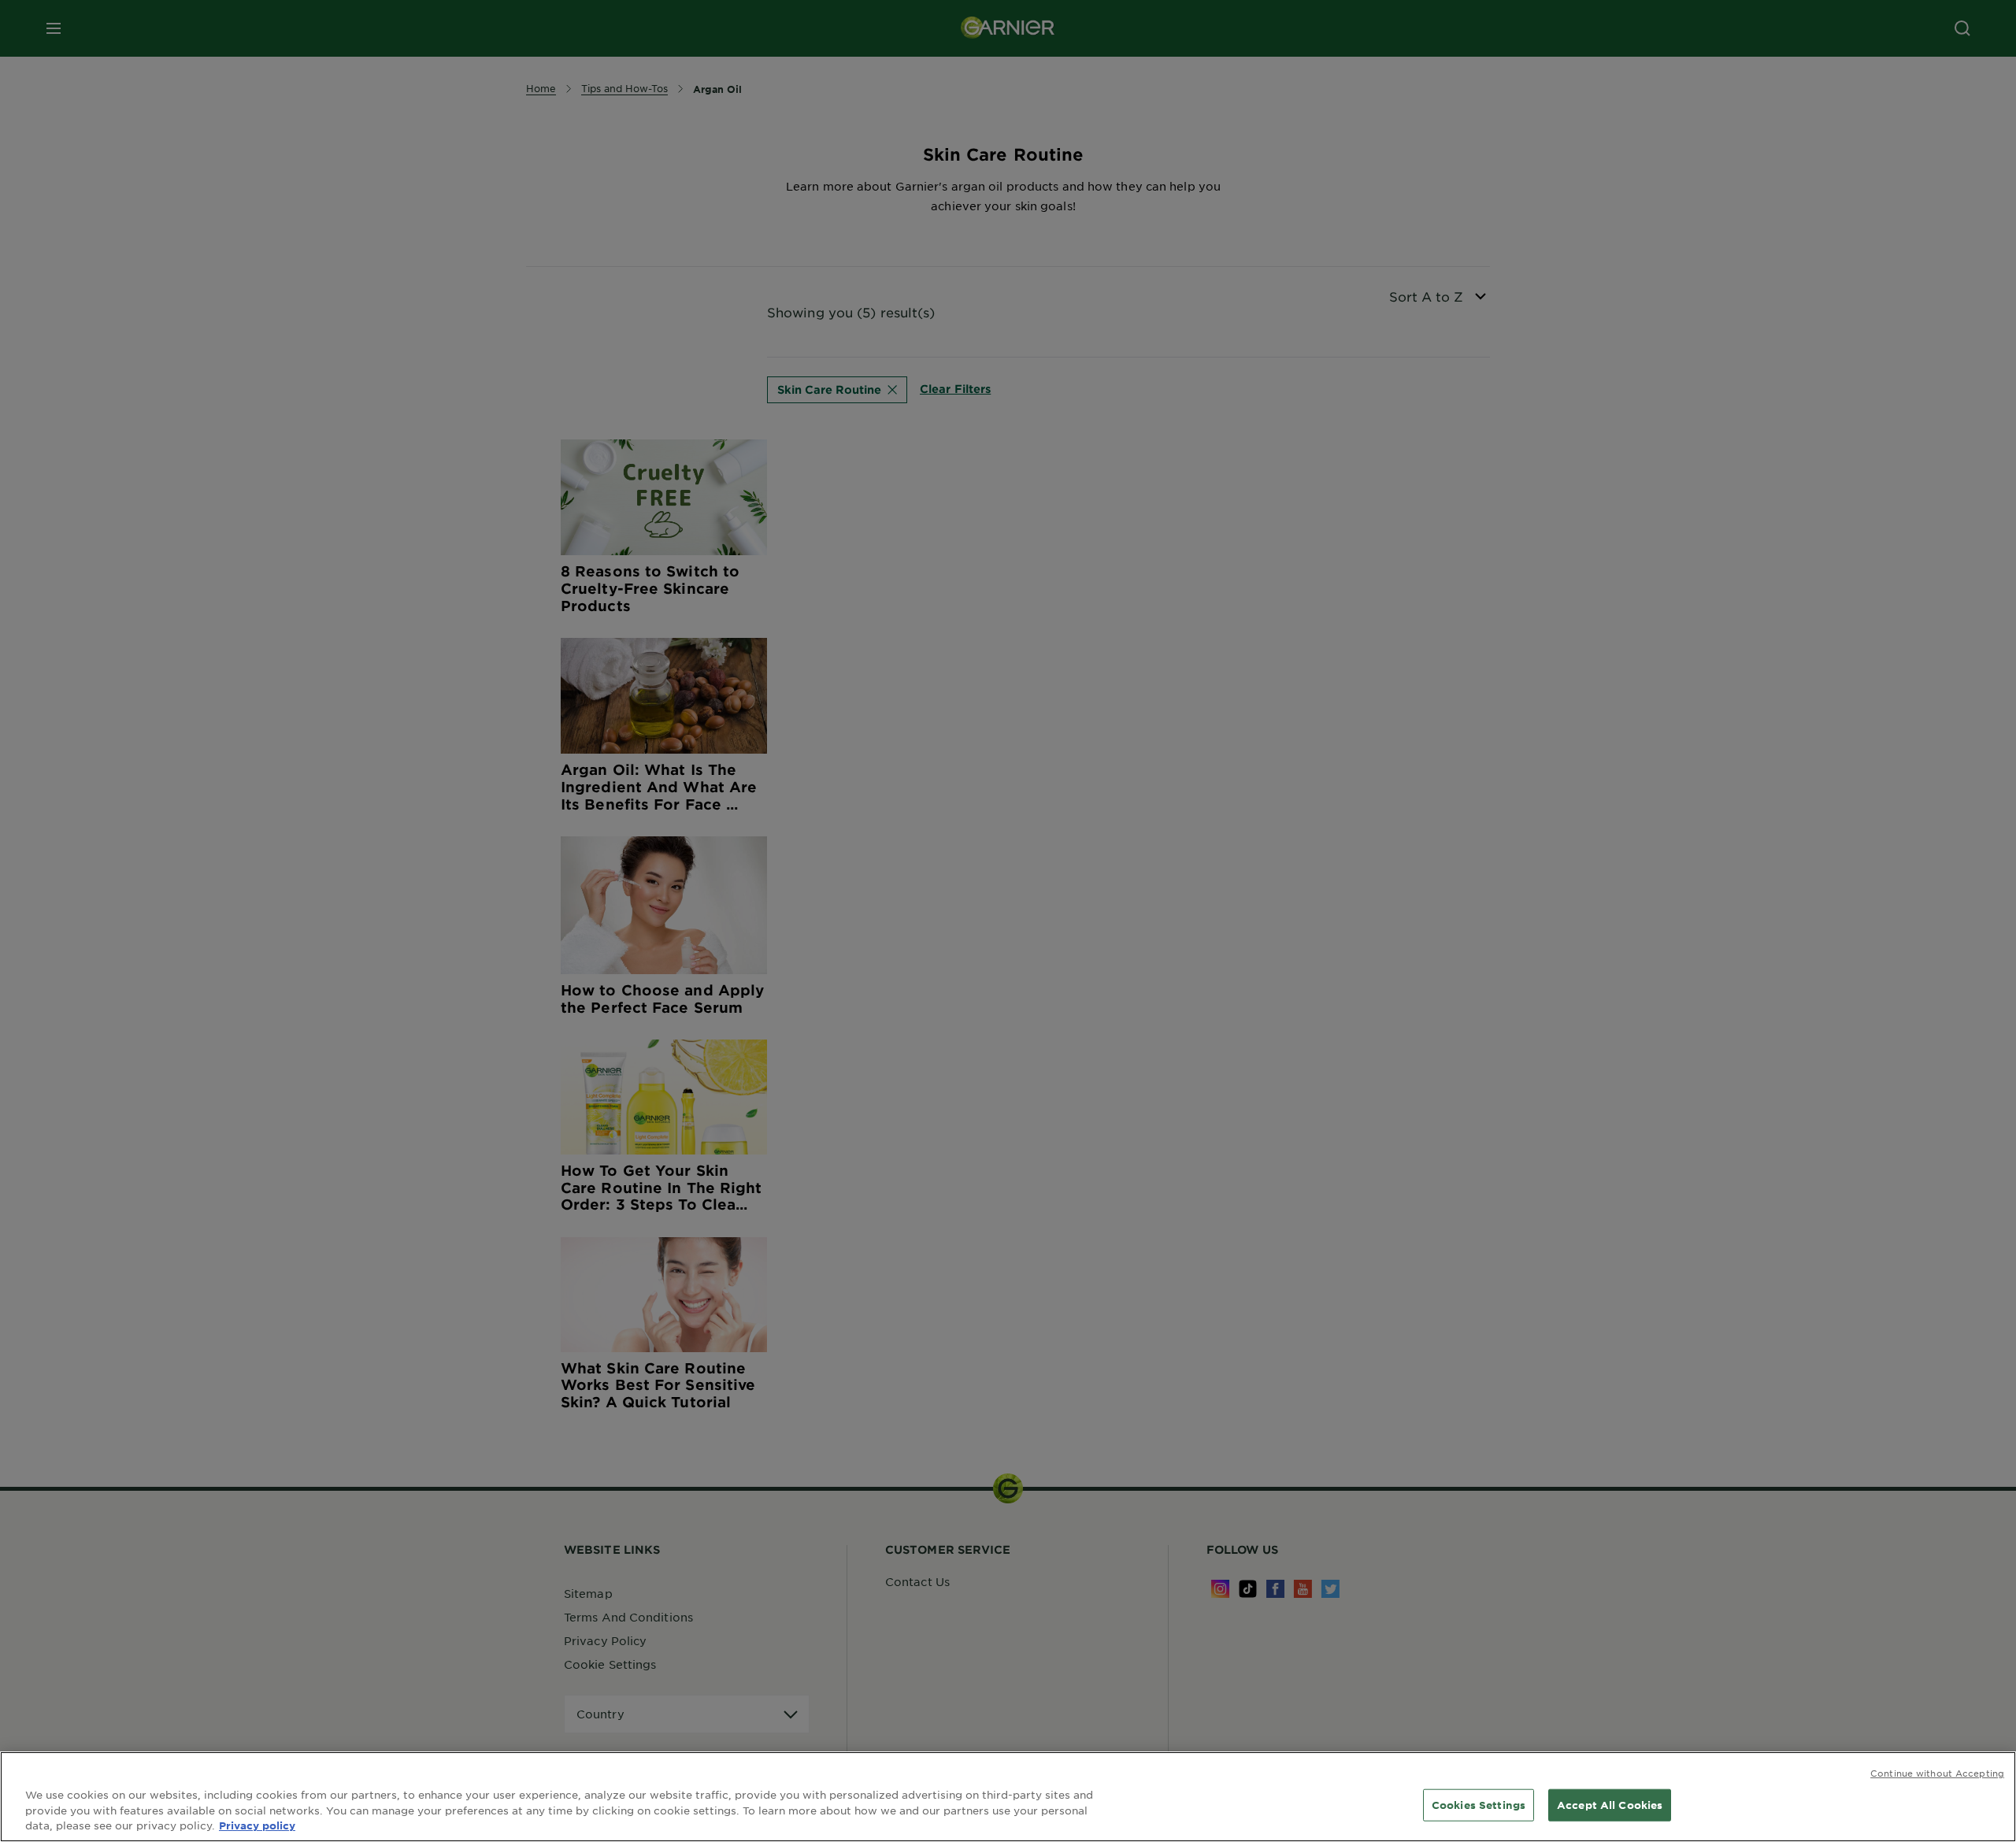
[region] (1008, 1797)
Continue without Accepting (1937, 1773)
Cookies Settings (1479, 1805)
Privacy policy (257, 1825)
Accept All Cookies (1610, 1805)
